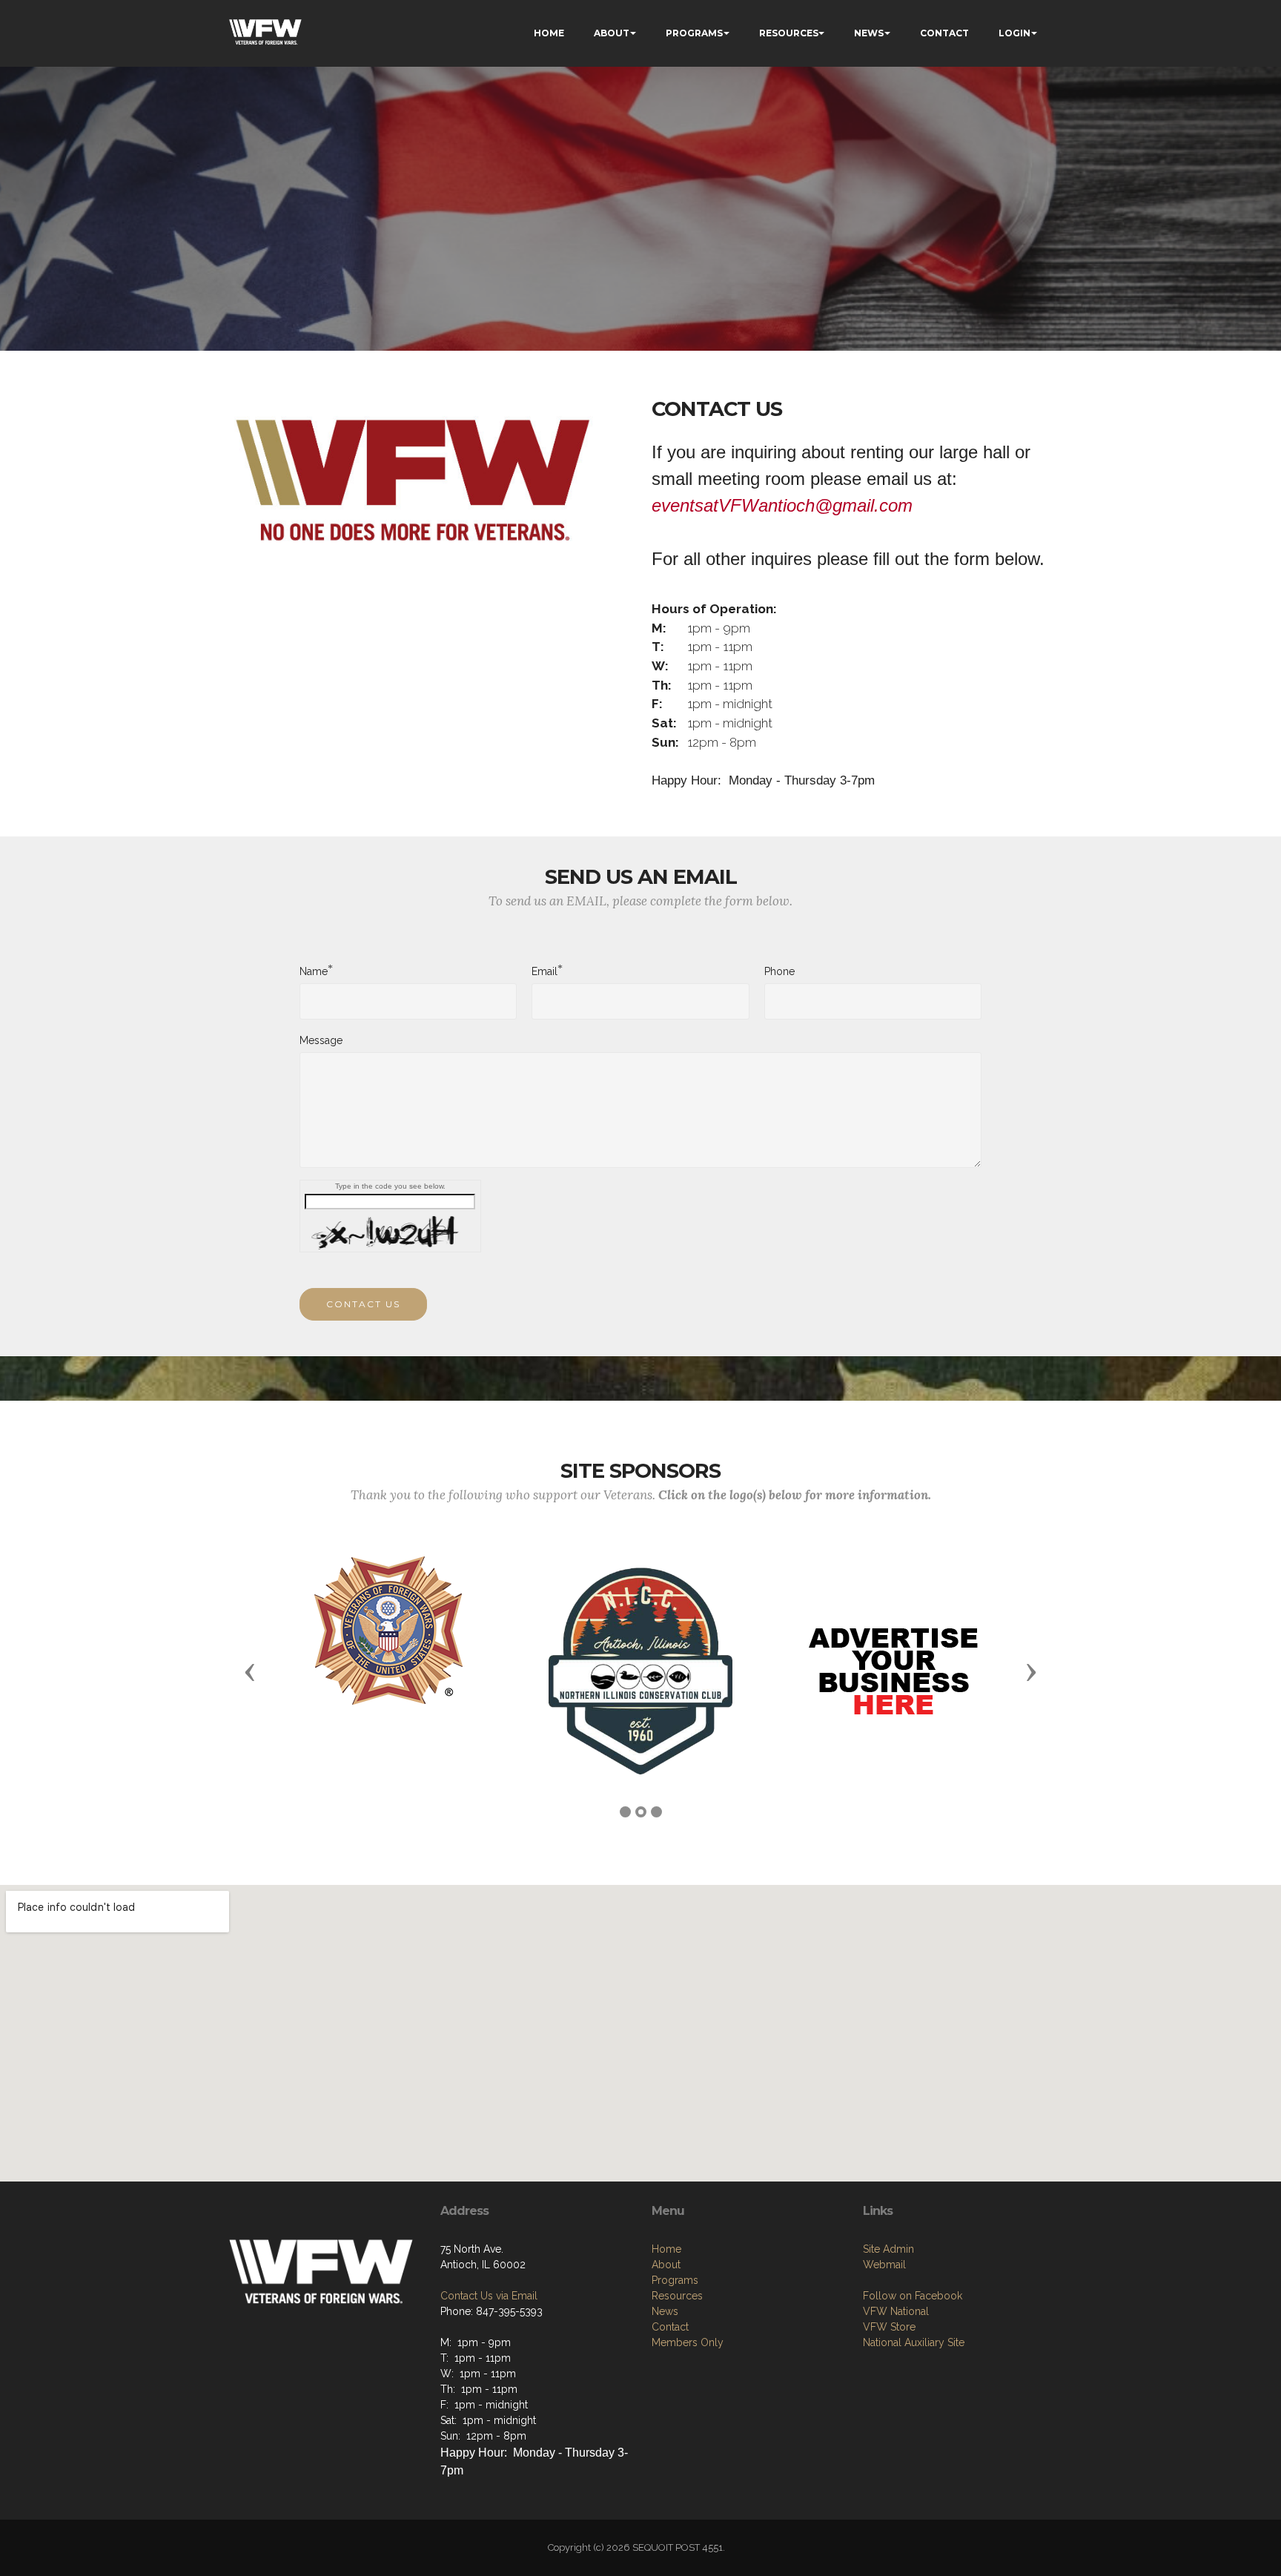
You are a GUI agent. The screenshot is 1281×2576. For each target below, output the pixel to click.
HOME (549, 33)
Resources (677, 2296)
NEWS (869, 33)
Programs (675, 2280)
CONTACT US (363, 1304)
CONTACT (944, 33)
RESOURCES (789, 33)
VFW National (896, 2311)
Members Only (688, 2342)
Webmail (884, 2265)
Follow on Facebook (913, 2296)
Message (321, 1040)
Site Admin (888, 2249)
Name (314, 971)
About (666, 2265)
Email (544, 971)
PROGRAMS (694, 33)
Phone (779, 971)
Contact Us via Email (489, 2296)
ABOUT (612, 33)
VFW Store (889, 2327)
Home (666, 2249)
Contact (670, 2327)
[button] (250, 1671)
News (665, 2311)
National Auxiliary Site (914, 2342)
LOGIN (1014, 33)
